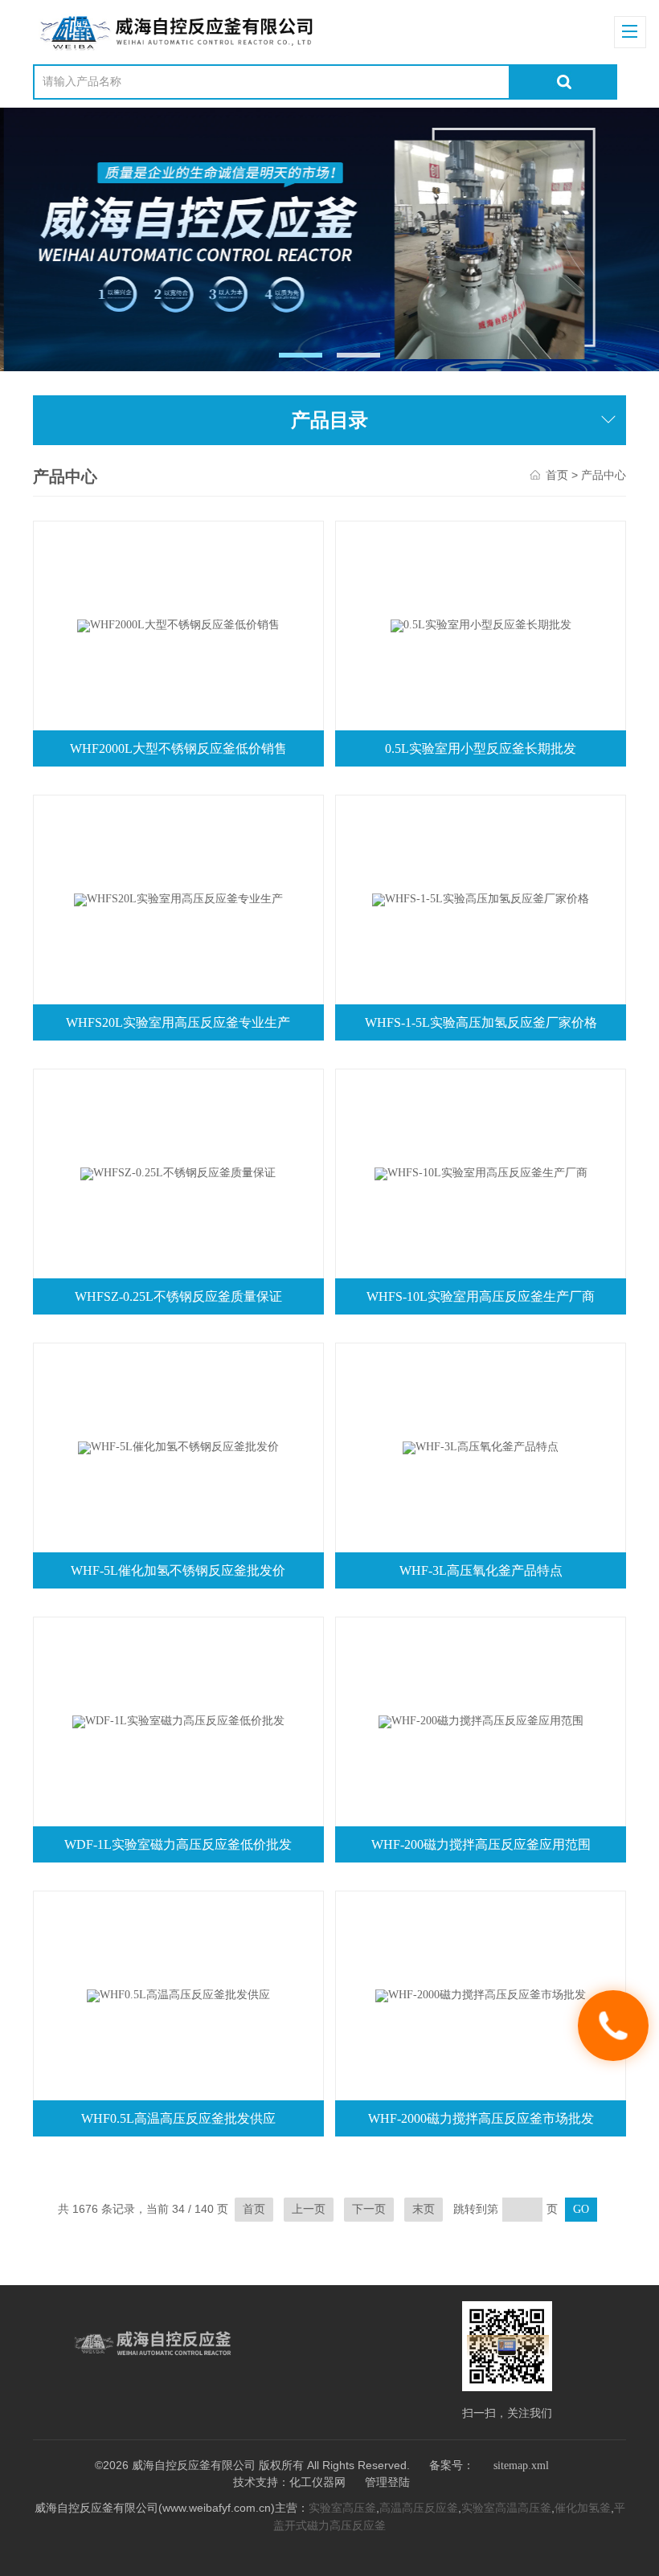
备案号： (452, 2466)
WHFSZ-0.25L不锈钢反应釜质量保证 (178, 1296)
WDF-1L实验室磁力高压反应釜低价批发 (178, 1844)
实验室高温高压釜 (506, 2508)
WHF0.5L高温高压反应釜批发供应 (178, 2118)
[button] (301, 355)
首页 (557, 475)
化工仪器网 (317, 2482)
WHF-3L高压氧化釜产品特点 (481, 1570)
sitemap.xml (521, 2466)
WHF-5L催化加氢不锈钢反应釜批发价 (178, 1570)
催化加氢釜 (583, 2508)
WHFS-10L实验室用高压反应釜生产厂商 (481, 1296)
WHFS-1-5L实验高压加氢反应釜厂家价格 (481, 1022)
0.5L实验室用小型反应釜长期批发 (481, 748)
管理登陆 (387, 2482)
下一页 (369, 2209)
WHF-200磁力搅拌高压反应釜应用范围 (481, 1844)
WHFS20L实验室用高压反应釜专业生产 (178, 1022)
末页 (424, 2209)
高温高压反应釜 (419, 2508)
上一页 (309, 2209)
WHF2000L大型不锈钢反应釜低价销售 (178, 748)
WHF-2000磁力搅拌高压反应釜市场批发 (481, 2118)
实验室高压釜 (342, 2508)
